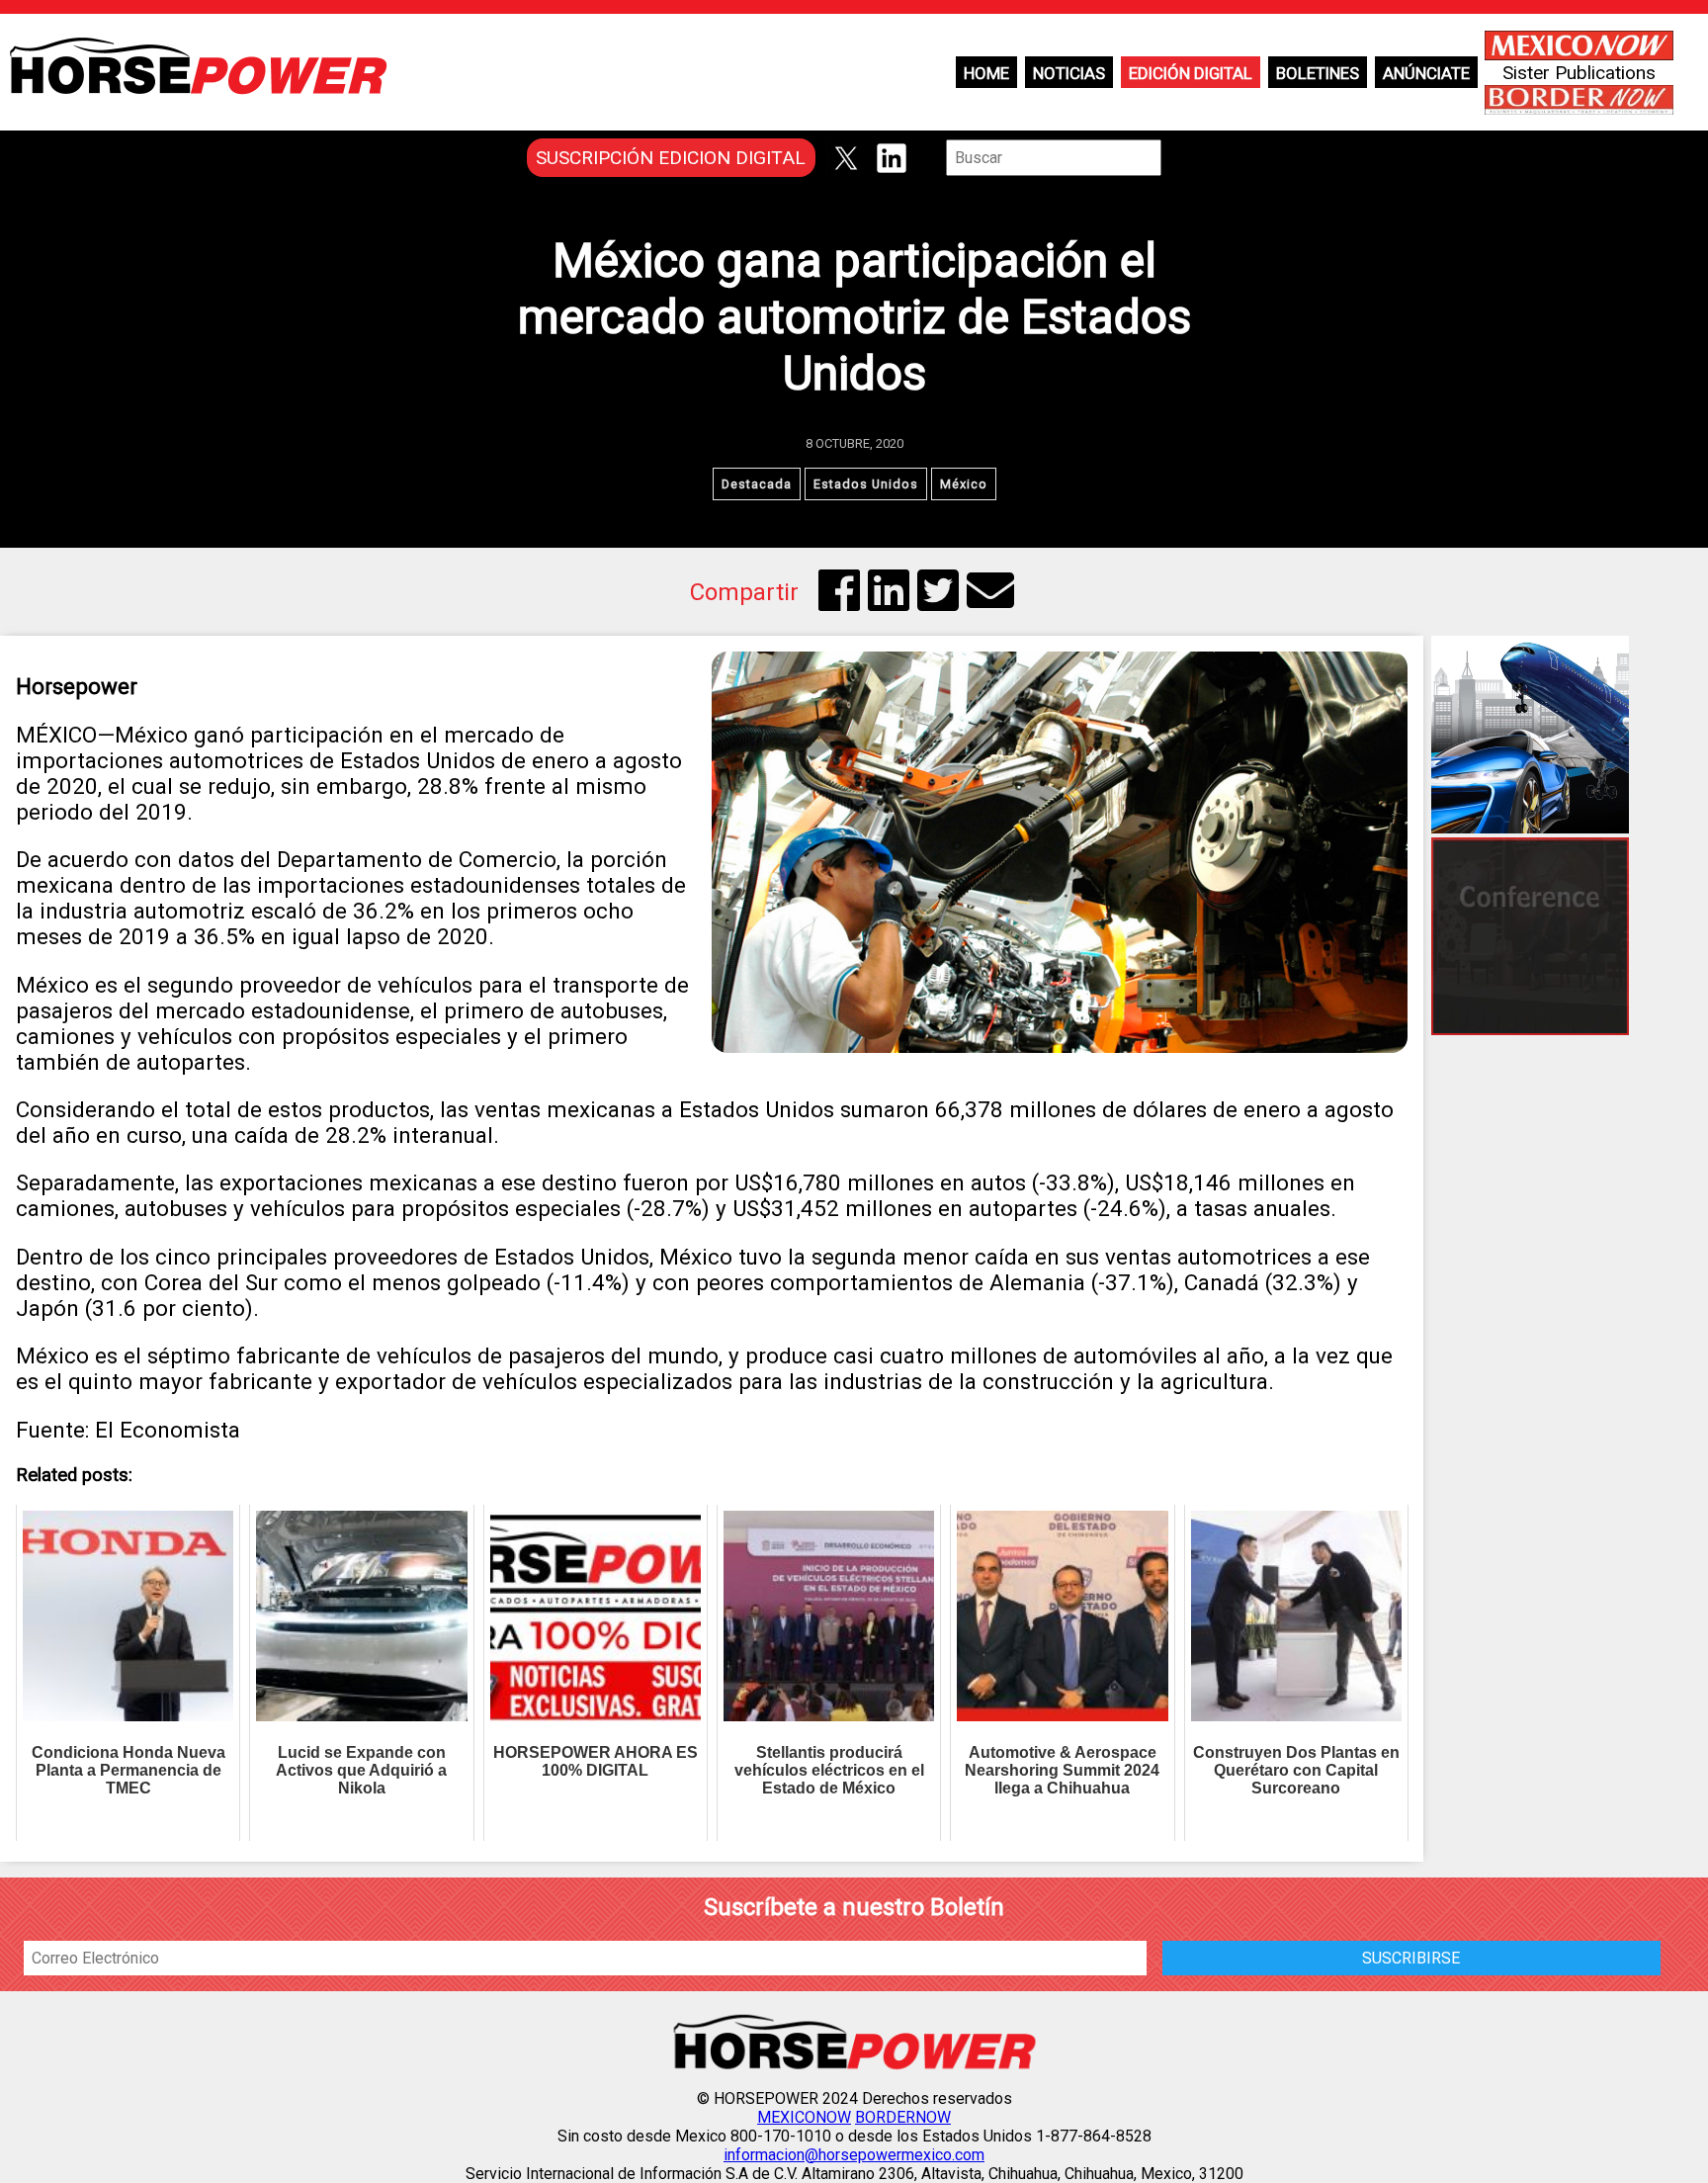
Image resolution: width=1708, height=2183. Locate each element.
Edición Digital (1191, 73)
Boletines (1318, 73)
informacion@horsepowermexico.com (854, 2155)
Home (986, 73)
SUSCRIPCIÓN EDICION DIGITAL (671, 158)
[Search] (1175, 158)
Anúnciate (1426, 73)
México (964, 484)
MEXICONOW (804, 2117)
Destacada (757, 484)
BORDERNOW (903, 2117)
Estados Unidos (866, 484)
